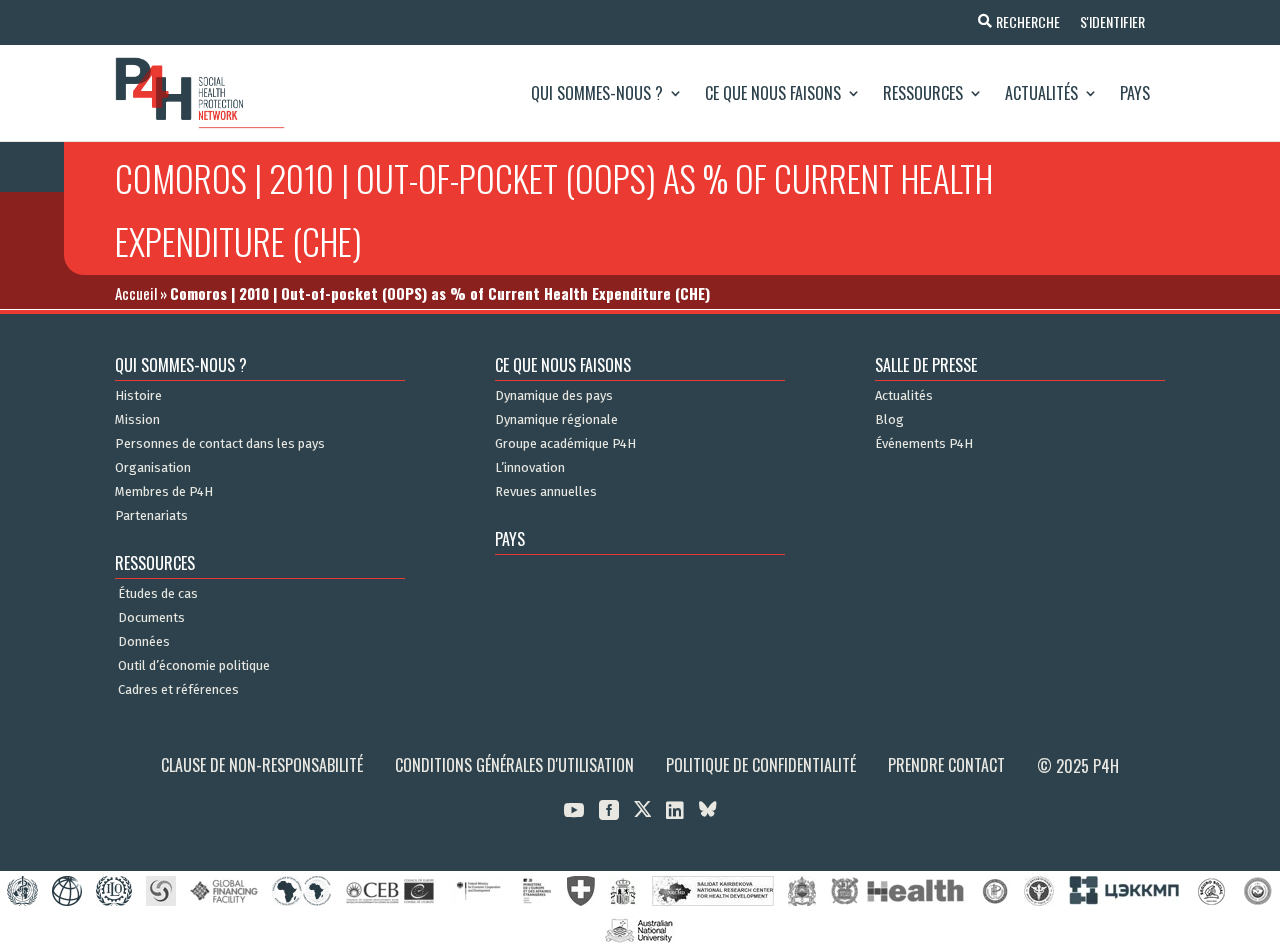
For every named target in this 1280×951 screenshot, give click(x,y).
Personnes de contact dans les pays (220, 444)
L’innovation (530, 468)
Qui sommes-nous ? (597, 93)
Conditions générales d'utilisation (514, 765)
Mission (137, 420)
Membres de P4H (164, 492)
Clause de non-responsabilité (262, 765)
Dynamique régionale (556, 420)
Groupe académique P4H (565, 444)
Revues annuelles (546, 492)
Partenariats (151, 516)
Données (144, 642)
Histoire (138, 396)
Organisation (153, 468)
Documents (151, 618)
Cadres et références (178, 690)
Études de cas (158, 594)
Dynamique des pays (554, 396)
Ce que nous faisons (773, 93)
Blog (889, 420)
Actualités (1041, 93)
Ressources (923, 93)
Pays (1135, 93)
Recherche (1028, 21)
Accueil (136, 293)
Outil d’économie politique (194, 666)
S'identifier (1112, 21)
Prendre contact (946, 765)
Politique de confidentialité (761, 765)
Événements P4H (924, 444)
